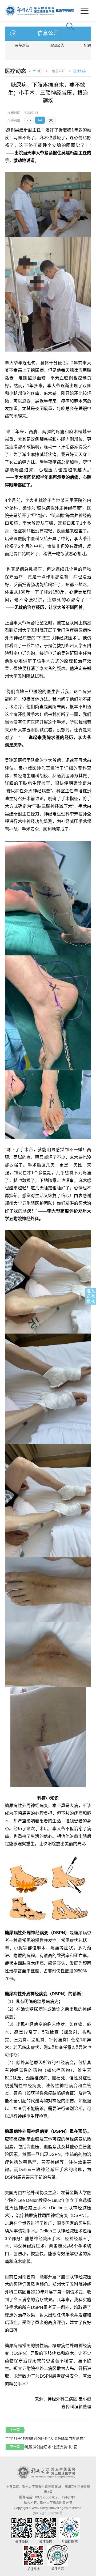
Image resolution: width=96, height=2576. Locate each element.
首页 (40, 71)
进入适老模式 (91, 1296)
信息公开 (58, 71)
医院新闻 (22, 45)
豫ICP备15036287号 (48, 2513)
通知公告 (57, 45)
